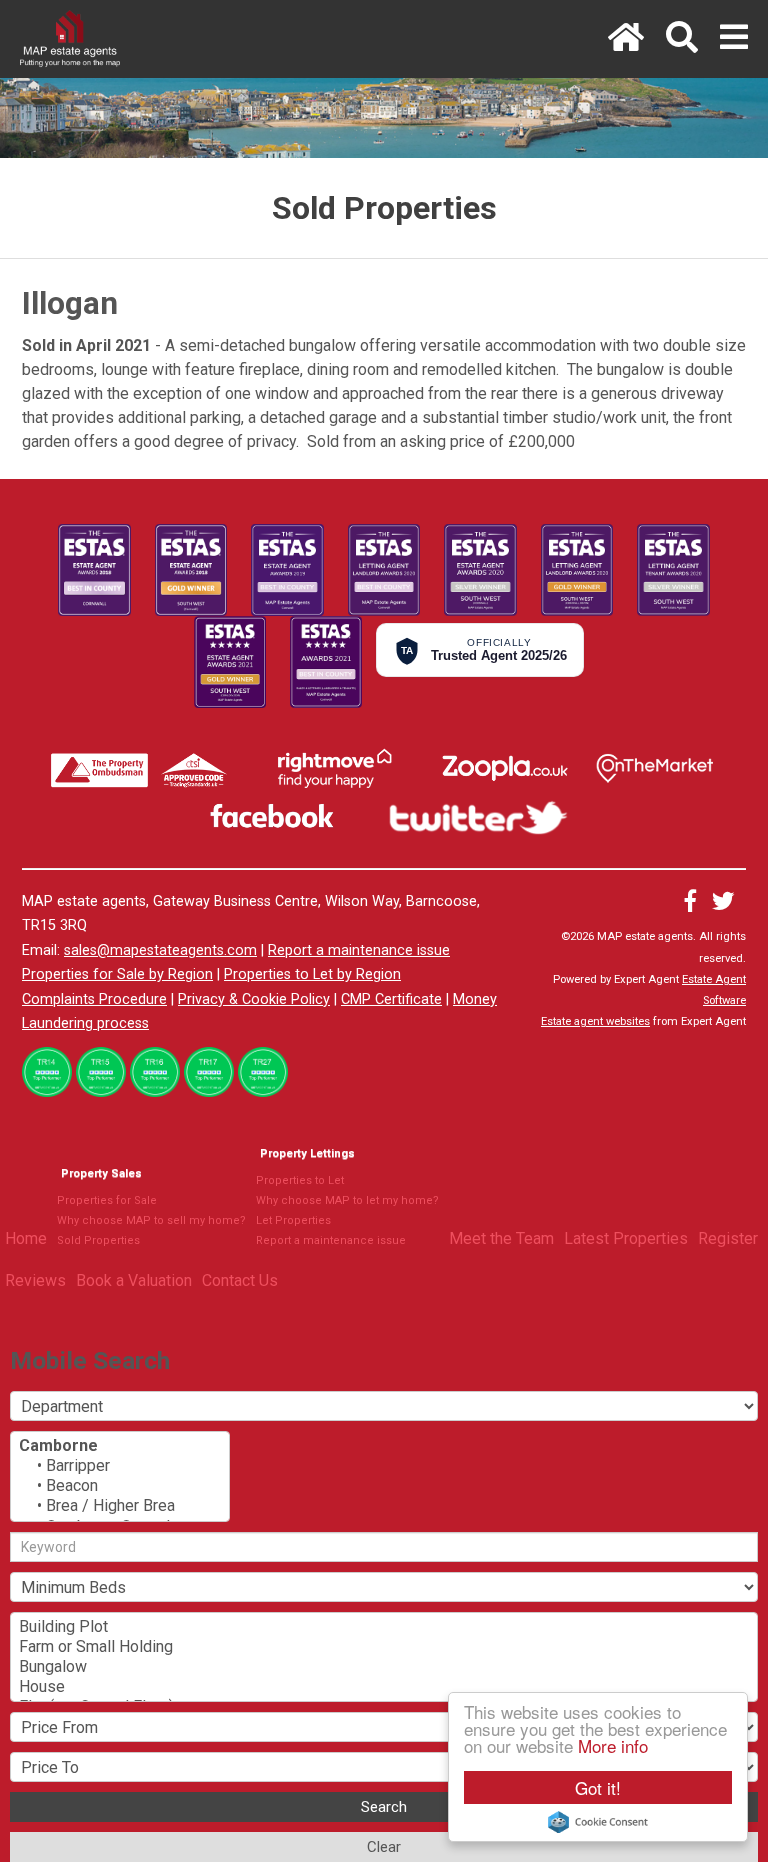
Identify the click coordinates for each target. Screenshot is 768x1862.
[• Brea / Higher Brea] (120, 1506)
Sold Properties (98, 1240)
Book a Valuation (134, 1280)
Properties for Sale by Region (117, 974)
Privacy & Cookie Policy (254, 999)
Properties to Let (300, 1180)
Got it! (598, 1787)
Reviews (35, 1280)
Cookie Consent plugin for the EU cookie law (598, 1822)
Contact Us (240, 1280)
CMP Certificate (391, 999)
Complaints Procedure (94, 999)
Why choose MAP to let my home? (347, 1200)
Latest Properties (626, 1238)
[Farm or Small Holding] (384, 1647)
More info (613, 1745)
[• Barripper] (120, 1466)
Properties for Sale (107, 1200)
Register (728, 1238)
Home (26, 1238)
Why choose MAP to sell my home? (151, 1220)
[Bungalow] (384, 1667)
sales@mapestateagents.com (160, 950)
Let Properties (293, 1220)
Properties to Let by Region (312, 974)
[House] (384, 1687)
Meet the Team (501, 1238)
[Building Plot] (384, 1627)
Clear (384, 1847)
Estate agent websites (595, 1021)
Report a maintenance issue (359, 950)
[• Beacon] (120, 1486)
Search (384, 1807)
